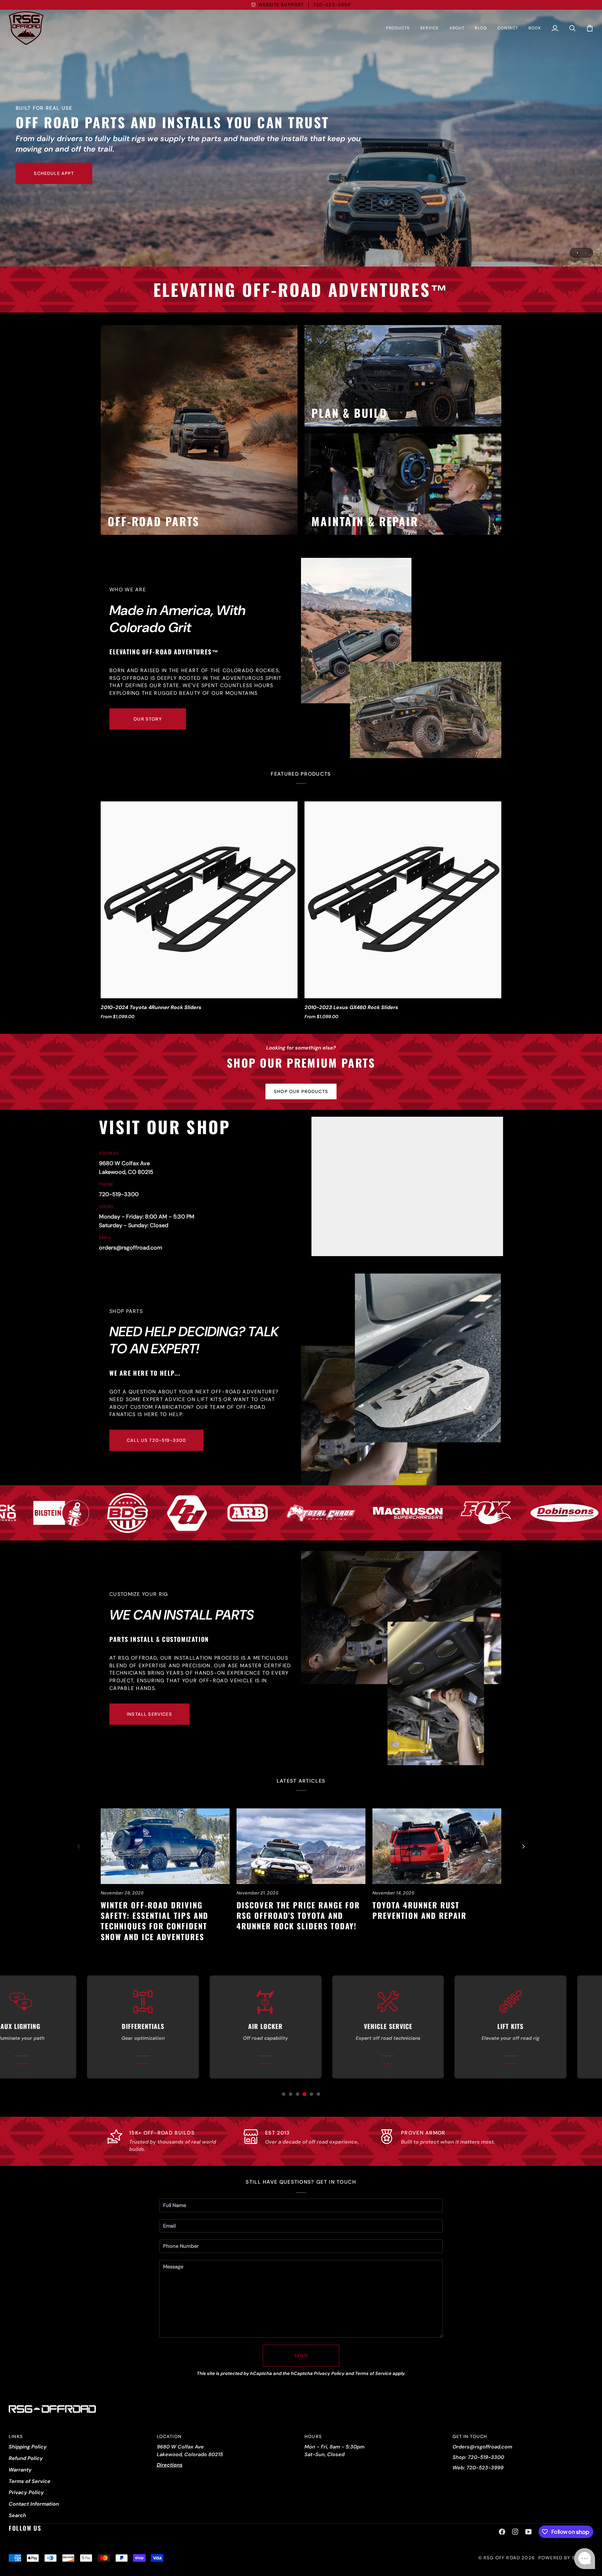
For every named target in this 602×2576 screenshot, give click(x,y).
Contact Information (34, 2504)
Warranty (20, 2470)
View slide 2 (585, 253)
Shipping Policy (28, 2447)
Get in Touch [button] (470, 2436)
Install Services (149, 1714)
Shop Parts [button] (126, 1311)
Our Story (148, 719)
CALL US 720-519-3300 (156, 1440)
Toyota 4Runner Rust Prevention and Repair (419, 1910)
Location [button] (169, 2436)
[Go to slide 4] (304, 2094)
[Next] (523, 1846)
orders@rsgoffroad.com (131, 1248)
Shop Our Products (301, 1091)
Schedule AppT (54, 173)
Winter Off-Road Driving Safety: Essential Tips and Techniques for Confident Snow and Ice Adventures (155, 1921)
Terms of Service (373, 2373)
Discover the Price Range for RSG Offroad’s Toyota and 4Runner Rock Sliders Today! (298, 1916)
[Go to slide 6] (318, 2094)
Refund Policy (26, 2458)
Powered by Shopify (566, 2558)
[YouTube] (528, 2532)
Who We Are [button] (128, 590)
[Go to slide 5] (311, 2094)
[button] (398, 28)
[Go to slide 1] (284, 2094)
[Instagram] (515, 2532)
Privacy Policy (329, 2373)
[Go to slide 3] (298, 2094)
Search (17, 2515)
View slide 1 (577, 253)
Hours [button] (313, 2436)
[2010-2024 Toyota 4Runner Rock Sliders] (199, 900)
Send (301, 2356)
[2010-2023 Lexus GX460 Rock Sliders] (403, 900)
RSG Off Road (502, 2558)
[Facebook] (502, 2532)
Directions (170, 2465)
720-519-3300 (119, 1194)
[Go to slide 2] (291, 2094)
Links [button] (16, 2436)
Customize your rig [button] (139, 1594)
